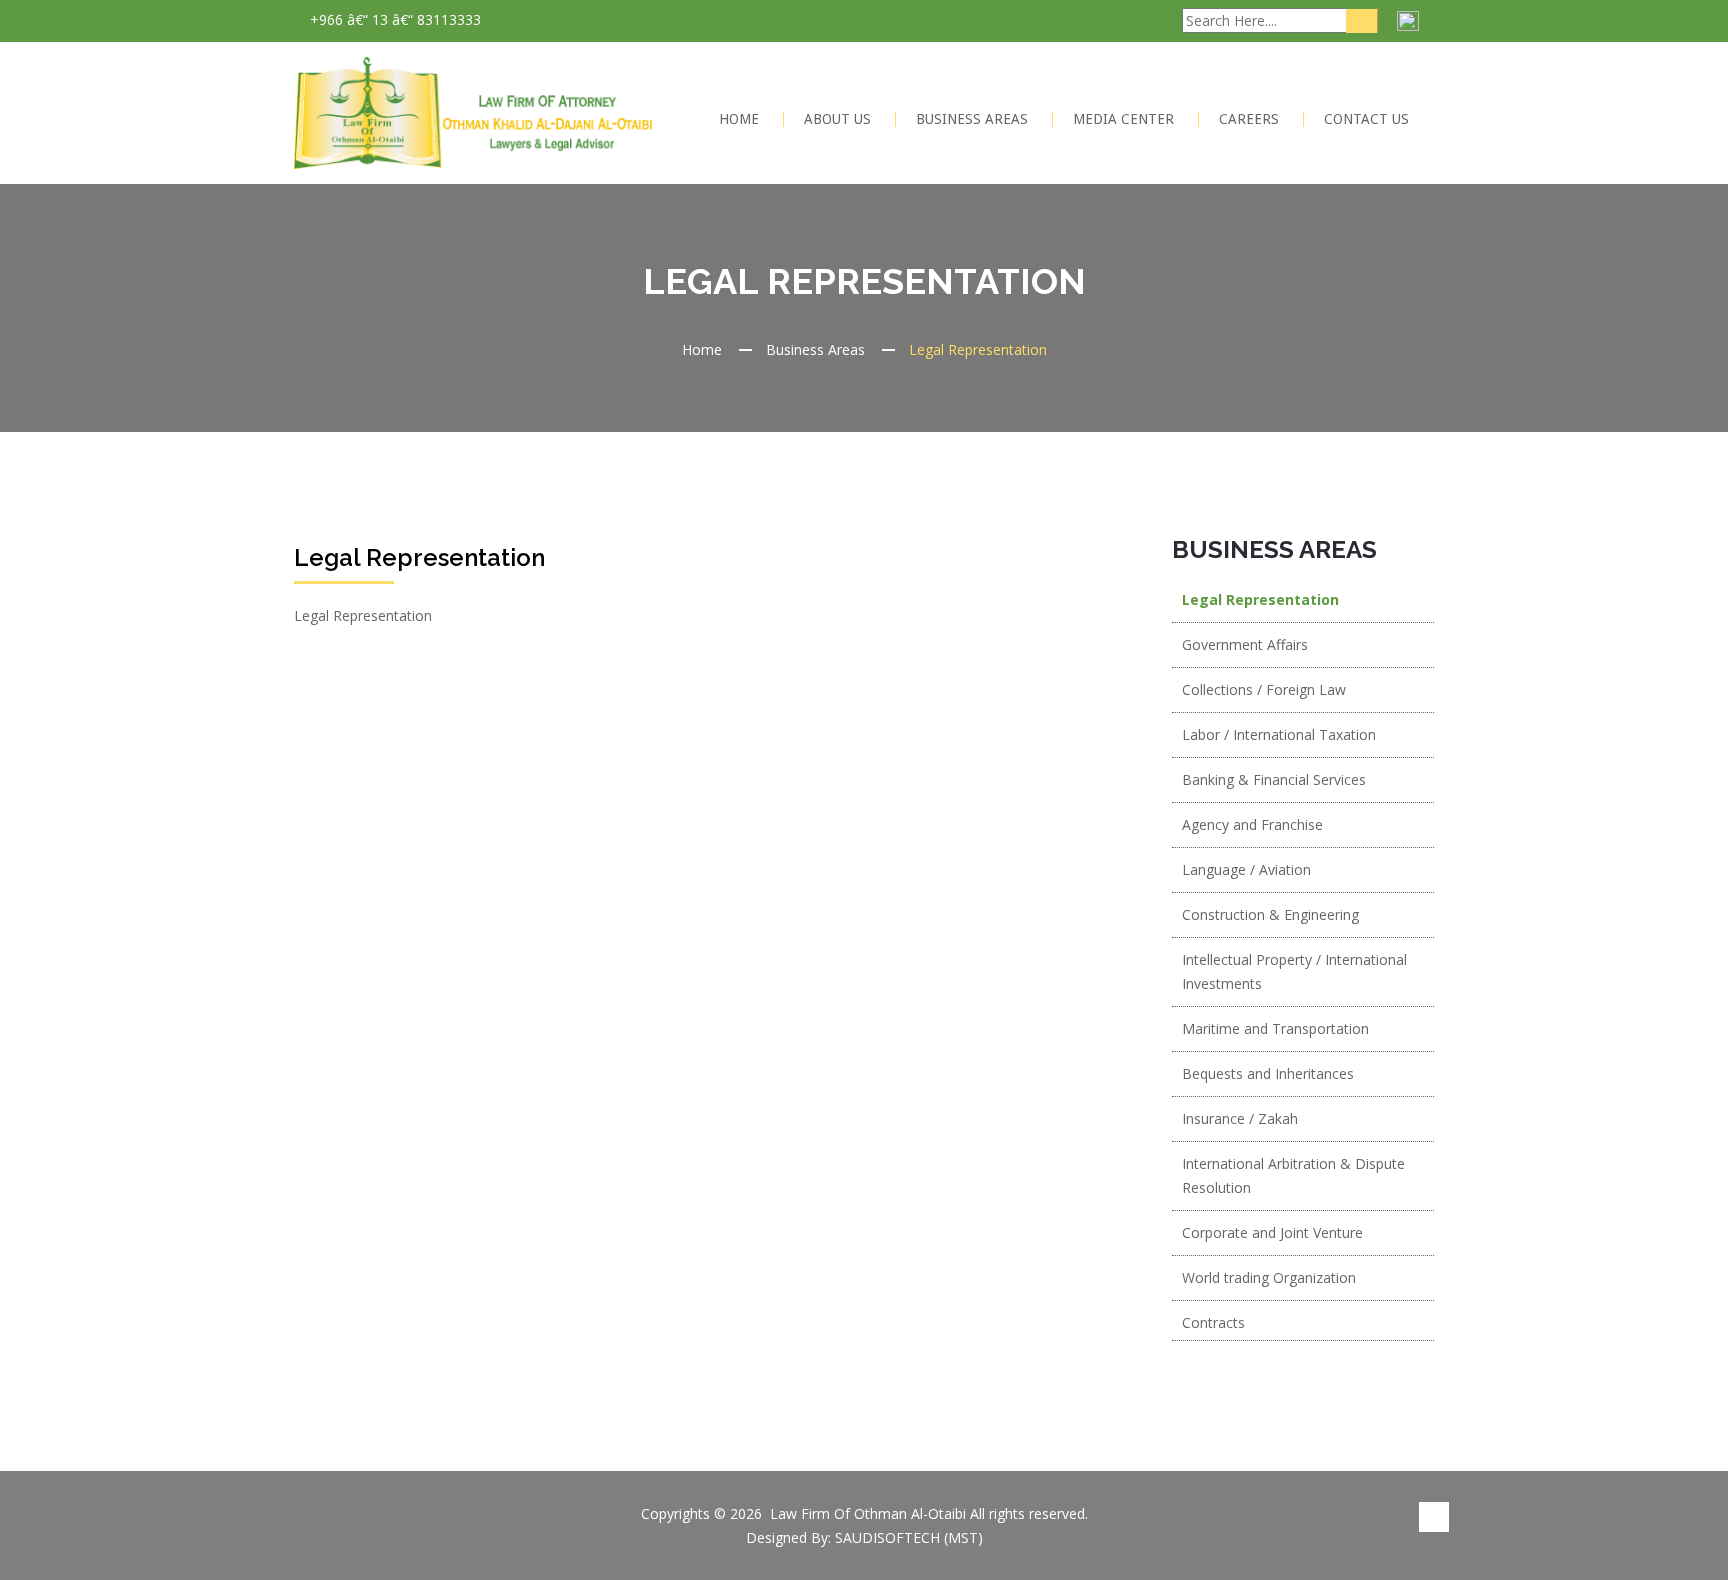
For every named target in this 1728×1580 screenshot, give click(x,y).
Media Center (1123, 119)
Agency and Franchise (1252, 824)
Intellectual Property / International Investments (1294, 971)
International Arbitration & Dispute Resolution (1293, 1175)
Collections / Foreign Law (1264, 689)
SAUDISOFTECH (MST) (909, 1537)
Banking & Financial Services (1274, 779)
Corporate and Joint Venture (1272, 1232)
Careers (1249, 119)
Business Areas (972, 119)
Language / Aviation (1246, 869)
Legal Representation (1260, 599)
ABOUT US (837, 119)
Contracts (1213, 1322)
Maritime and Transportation (1275, 1028)
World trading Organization (1269, 1277)
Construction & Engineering (1270, 914)
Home (702, 349)
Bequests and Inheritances (1268, 1073)
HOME (739, 119)
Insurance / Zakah (1240, 1118)
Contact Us (1366, 119)
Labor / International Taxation (1279, 734)
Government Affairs (1245, 644)
